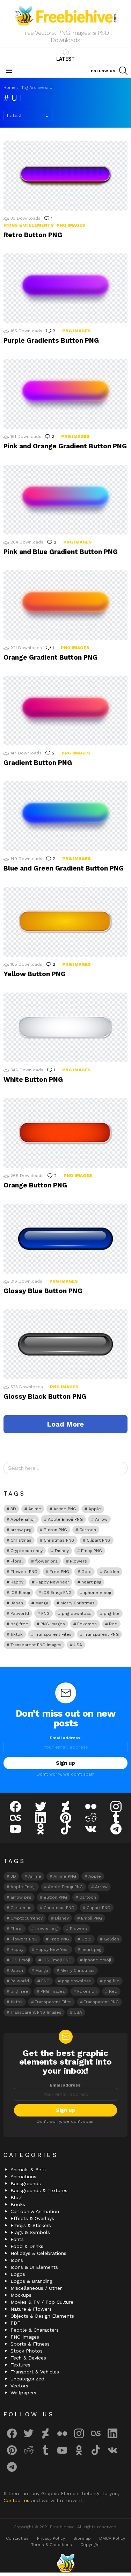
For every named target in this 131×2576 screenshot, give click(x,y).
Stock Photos (27, 2351)
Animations (23, 2176)
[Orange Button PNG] (65, 1133)
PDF (15, 2323)
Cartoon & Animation (35, 2211)
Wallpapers (23, 2393)
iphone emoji (97, 1593)
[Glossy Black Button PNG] (65, 1344)
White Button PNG (33, 1080)
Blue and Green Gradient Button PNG (64, 868)
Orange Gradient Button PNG (50, 657)
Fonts (17, 2239)
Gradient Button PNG (38, 763)
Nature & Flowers (31, 2309)
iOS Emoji (20, 1593)
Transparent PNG (101, 1634)
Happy (17, 1582)
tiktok (17, 1634)
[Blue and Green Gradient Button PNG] (65, 816)
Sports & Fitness (30, 2344)
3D (13, 1509)
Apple (95, 1509)
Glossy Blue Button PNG (43, 1291)
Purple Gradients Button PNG (51, 340)
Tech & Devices (28, 2358)
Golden (111, 1572)
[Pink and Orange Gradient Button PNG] (65, 394)
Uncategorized (27, 2379)
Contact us (17, 2500)
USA (78, 1645)
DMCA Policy (112, 2538)
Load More (65, 1424)
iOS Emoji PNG (57, 1593)
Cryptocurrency (27, 1551)
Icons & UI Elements (29, 225)
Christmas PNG (59, 1540)
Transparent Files (53, 1634)
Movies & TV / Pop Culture (42, 2302)
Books (18, 2204)
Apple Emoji (23, 1519)
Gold (86, 1572)
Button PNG (55, 1530)
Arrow (101, 1519)
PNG (45, 1613)
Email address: (66, 1738)
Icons (17, 2260)
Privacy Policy (51, 2538)
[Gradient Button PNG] (65, 711)
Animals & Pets (28, 2170)
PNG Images (71, 225)
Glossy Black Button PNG (45, 1396)
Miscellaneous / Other (36, 2288)
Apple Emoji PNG (65, 1519)
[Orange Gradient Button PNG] (65, 605)
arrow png (21, 1530)
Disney (62, 1551)
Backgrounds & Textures (39, 2190)
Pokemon (87, 1624)
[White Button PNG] (65, 1027)
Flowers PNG (24, 1572)
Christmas (21, 1540)
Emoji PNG (92, 1551)
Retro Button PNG (33, 235)
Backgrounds (26, 2183)
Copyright (90, 2545)
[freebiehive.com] (66, 2563)
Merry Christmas (78, 1603)
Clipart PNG (99, 1540)
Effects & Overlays (32, 2218)
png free (19, 1624)
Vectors (19, 2386)
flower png (46, 1561)
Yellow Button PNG (35, 974)
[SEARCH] (123, 71)
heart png (91, 1582)
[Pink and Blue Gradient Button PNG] (65, 500)
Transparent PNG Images (36, 1645)
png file (112, 1613)
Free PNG (59, 1572)
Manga (42, 1603)
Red (113, 1624)
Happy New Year (52, 1582)
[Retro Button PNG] (65, 176)
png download (77, 1613)
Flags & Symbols (30, 2232)
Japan (17, 1603)
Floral (17, 1561)
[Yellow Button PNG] (65, 922)
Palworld (20, 1613)
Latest (65, 59)
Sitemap (82, 2538)
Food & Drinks (27, 2246)
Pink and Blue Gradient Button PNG (61, 552)
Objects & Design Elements (42, 2316)
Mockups (21, 2295)
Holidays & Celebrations (38, 2253)
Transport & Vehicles (35, 2372)
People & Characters (35, 2330)
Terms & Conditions (52, 2545)
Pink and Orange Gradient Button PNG (65, 446)
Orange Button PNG (35, 1185)
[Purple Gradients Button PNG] (65, 288)
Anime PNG (65, 1509)
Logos (18, 2274)
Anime (35, 1509)
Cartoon (88, 1530)
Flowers (78, 1561)
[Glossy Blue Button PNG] (65, 1239)
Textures (20, 2365)
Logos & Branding (31, 2281)
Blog (16, 2197)
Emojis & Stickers (31, 2225)
